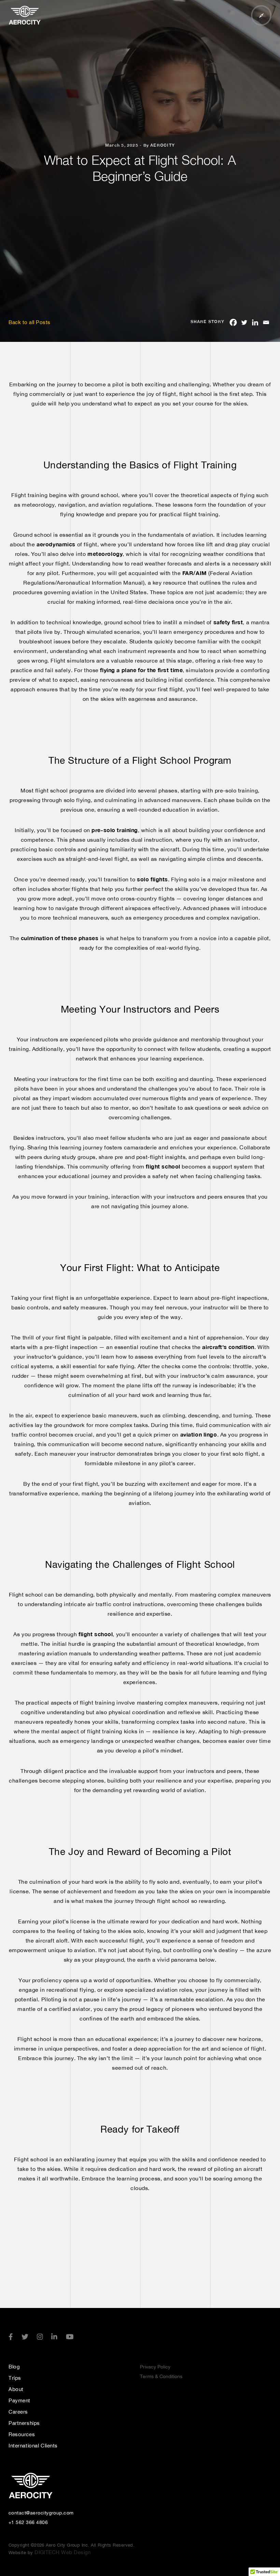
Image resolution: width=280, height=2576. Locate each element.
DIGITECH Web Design (62, 2552)
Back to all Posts (30, 322)
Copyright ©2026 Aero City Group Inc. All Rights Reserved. (72, 2545)
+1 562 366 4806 (28, 2522)
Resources (22, 2434)
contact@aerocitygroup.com (41, 2513)
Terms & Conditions (161, 2376)
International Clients (33, 2446)
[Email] (266, 322)
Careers (18, 2412)
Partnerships (24, 2423)
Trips (15, 2378)
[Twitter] (244, 322)
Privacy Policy (155, 2367)
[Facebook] (233, 322)
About (16, 2389)
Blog (14, 2367)
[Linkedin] (255, 322)
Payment (19, 2400)
